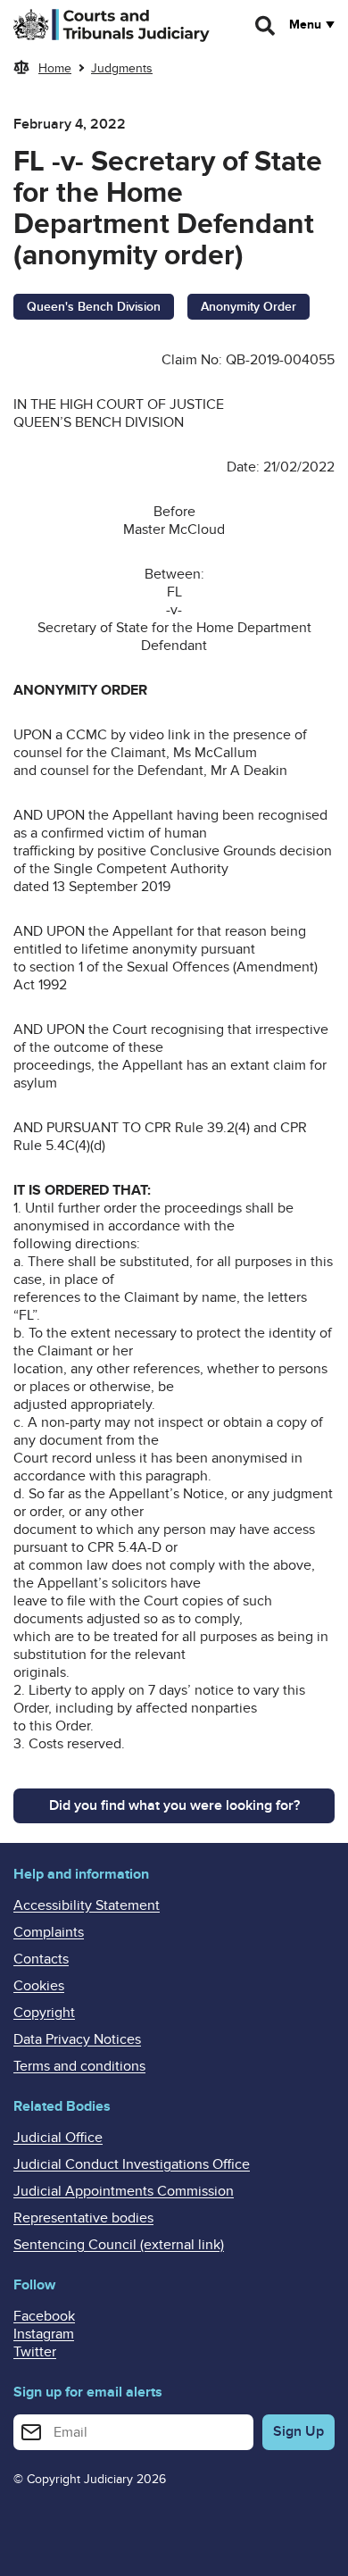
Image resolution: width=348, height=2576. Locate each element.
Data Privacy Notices (77, 2039)
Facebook (44, 2316)
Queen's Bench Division (94, 307)
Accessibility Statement (87, 1905)
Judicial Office (58, 2138)
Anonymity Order (249, 307)
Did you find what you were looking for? (174, 1805)
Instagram (44, 2334)
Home (55, 68)
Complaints (49, 1932)
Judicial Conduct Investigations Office (132, 2164)
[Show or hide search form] (266, 26)
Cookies (39, 1986)
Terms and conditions (79, 2066)
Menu (305, 25)
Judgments (122, 68)
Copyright (44, 2013)
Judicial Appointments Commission (124, 2191)
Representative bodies (83, 2218)
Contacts (41, 1959)
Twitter (35, 2352)
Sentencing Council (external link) (119, 2245)
